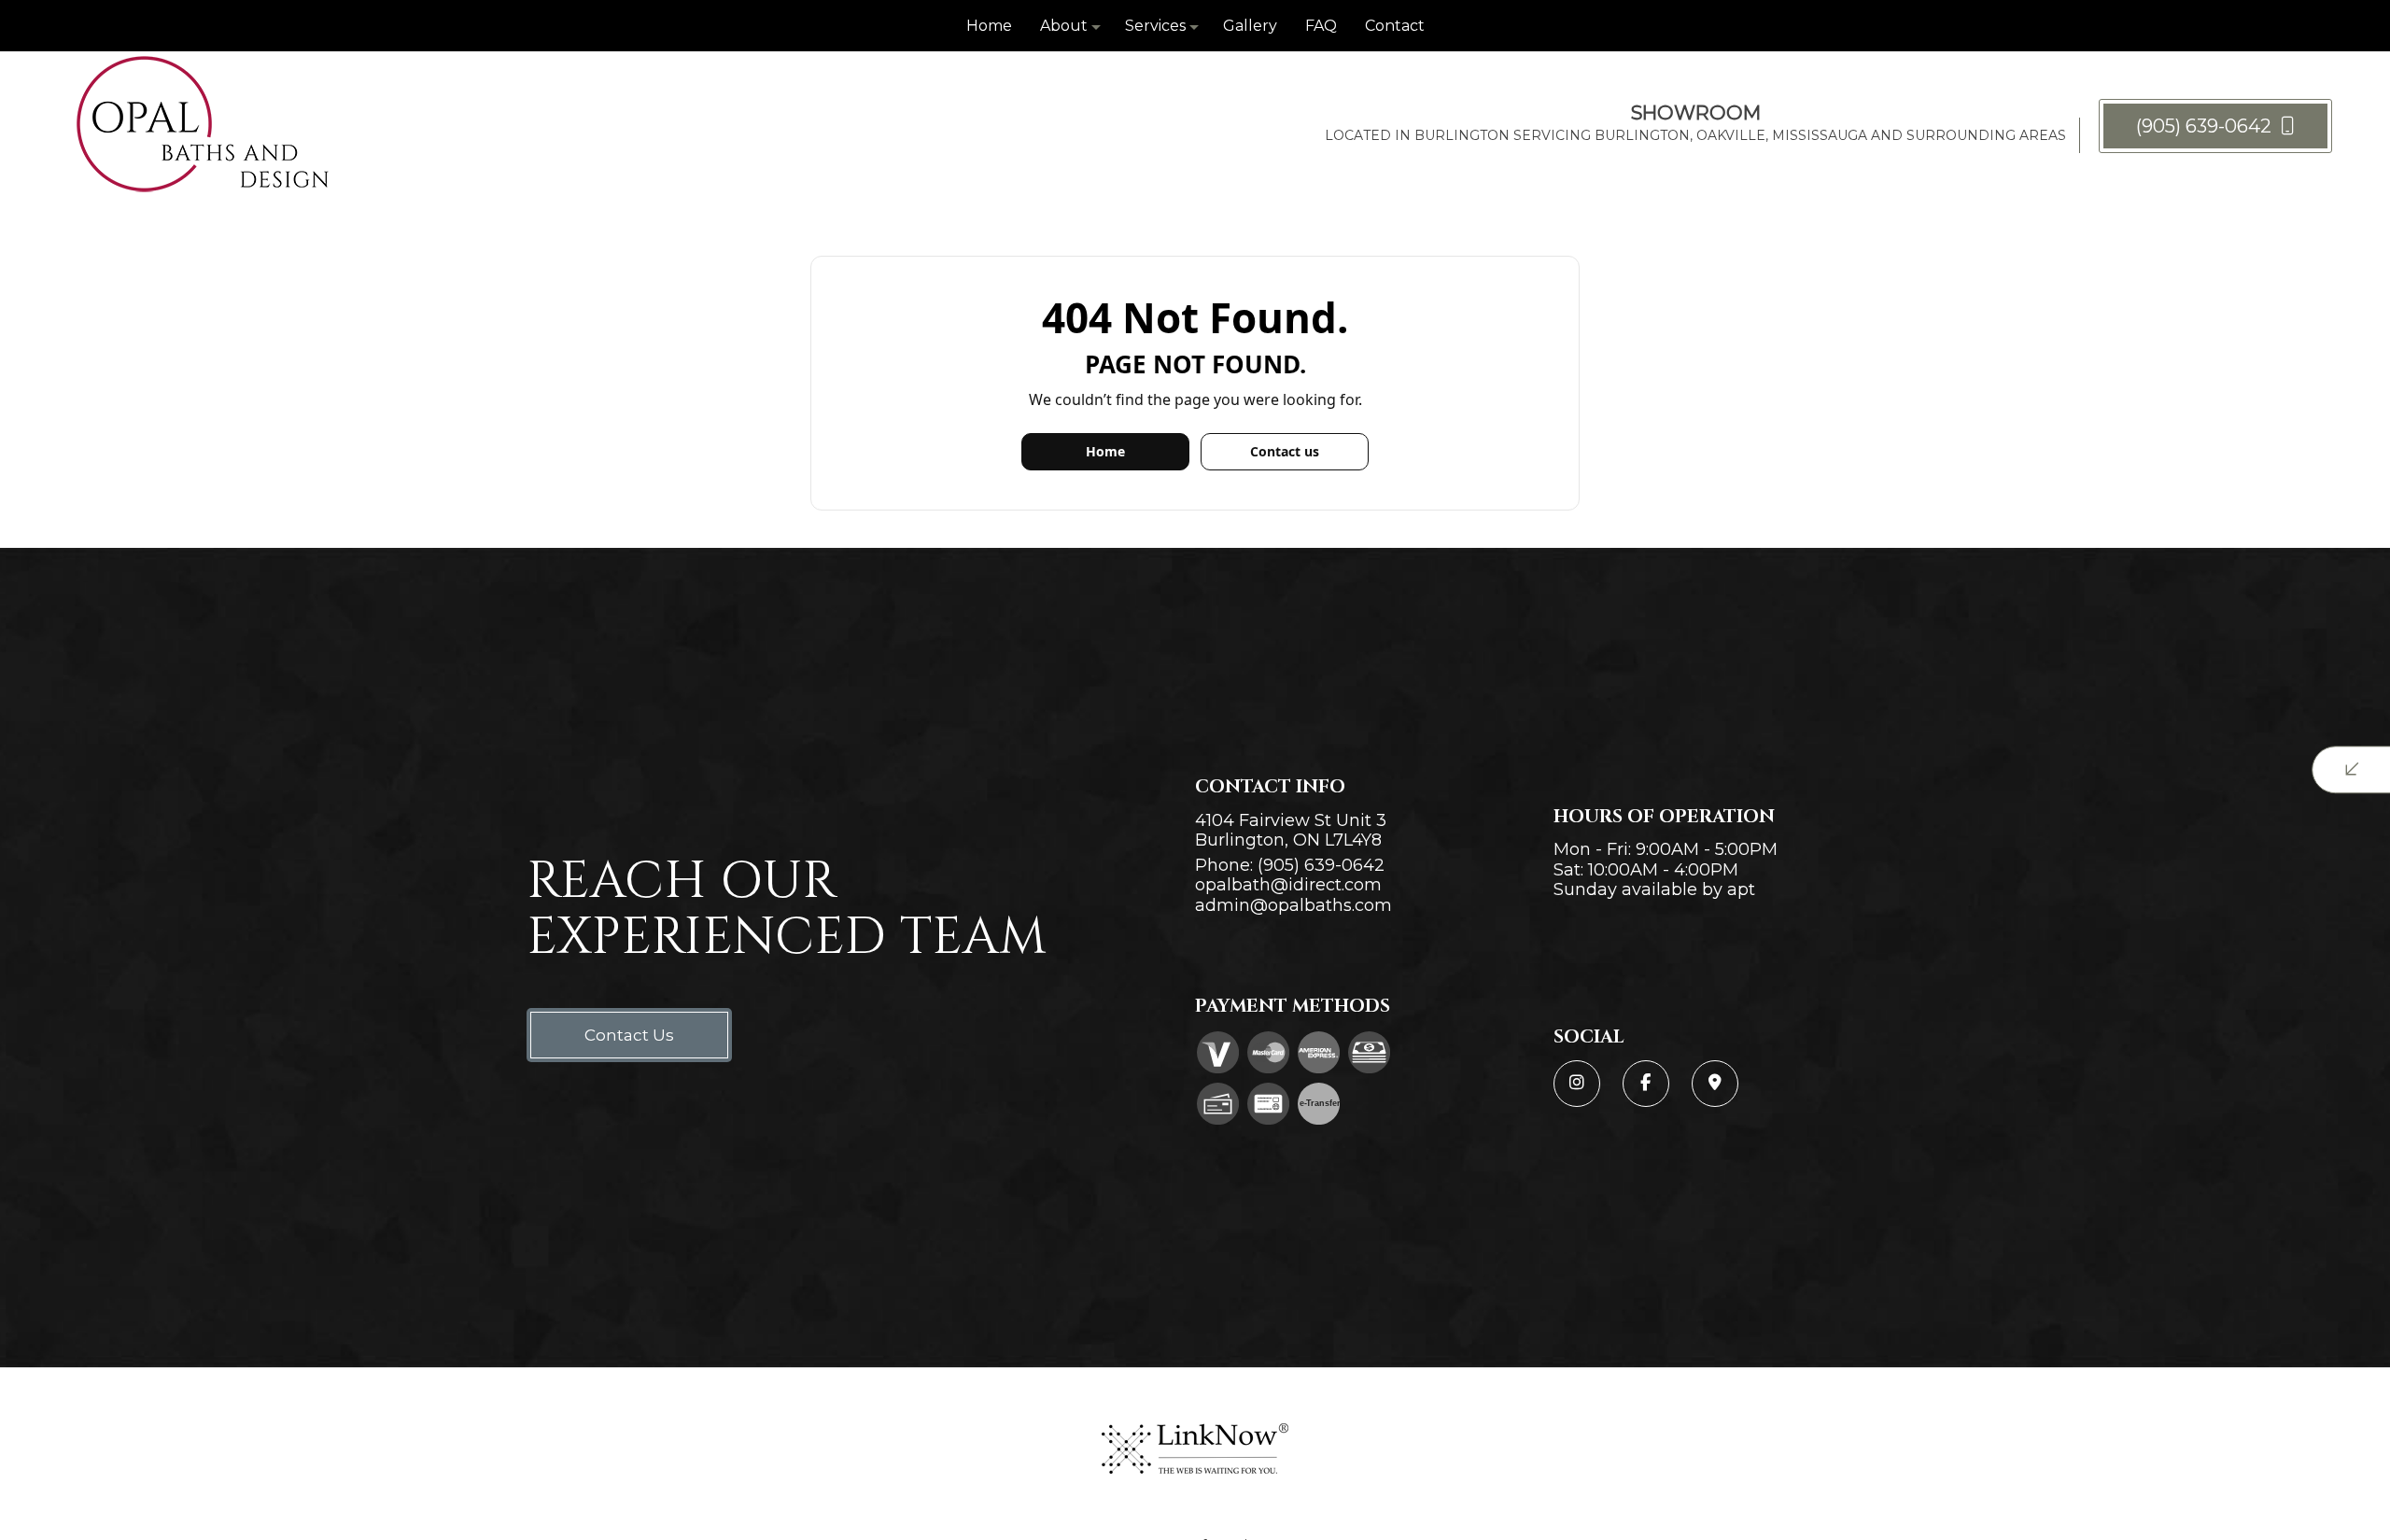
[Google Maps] (1715, 1084)
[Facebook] (1646, 1084)
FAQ (1321, 26)
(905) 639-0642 (2206, 126)
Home (989, 26)
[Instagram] (1577, 1084)
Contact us (1285, 451)
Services (1155, 26)
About (1064, 26)
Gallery (1250, 26)
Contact (1395, 26)
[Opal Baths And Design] (203, 125)
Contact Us (629, 1035)
